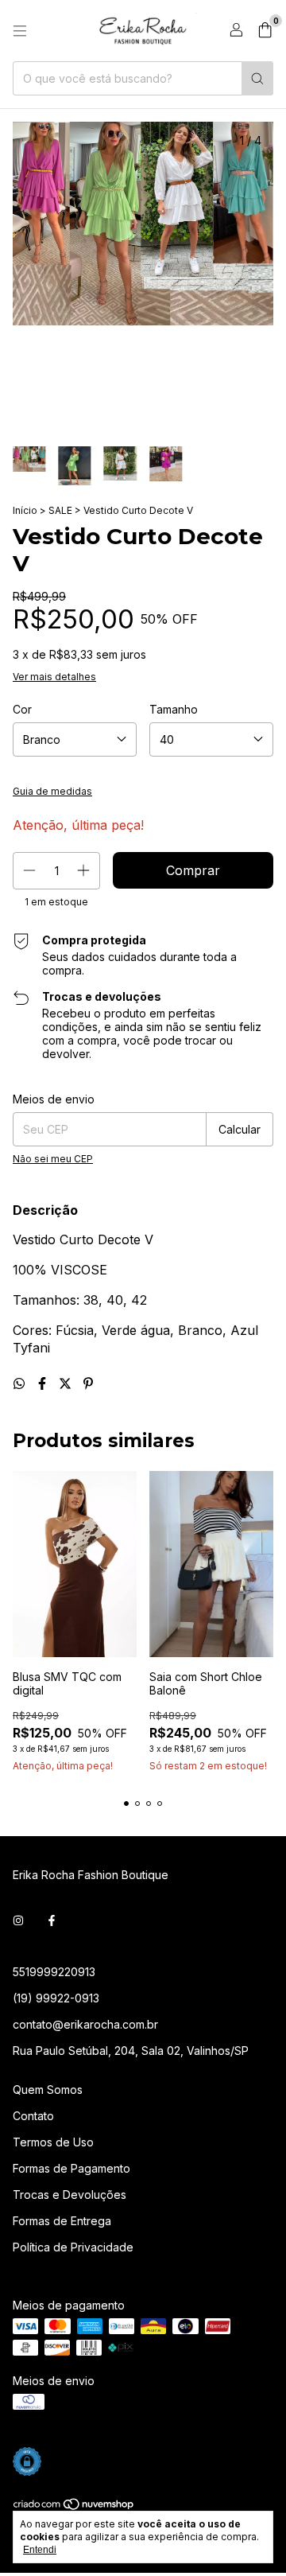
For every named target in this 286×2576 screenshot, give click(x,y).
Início (25, 510)
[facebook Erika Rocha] (52, 1920)
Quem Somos (48, 2090)
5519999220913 (54, 1972)
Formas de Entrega (62, 2221)
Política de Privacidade (73, 2247)
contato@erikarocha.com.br (85, 2024)
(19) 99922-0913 (56, 1998)
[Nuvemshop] (74, 2507)
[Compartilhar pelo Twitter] (67, 1383)
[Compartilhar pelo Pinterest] (88, 1383)
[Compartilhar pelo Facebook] (44, 1383)
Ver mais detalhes (54, 677)
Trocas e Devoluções (70, 2195)
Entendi (40, 2550)
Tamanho (174, 709)
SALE (60, 510)
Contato (33, 2116)
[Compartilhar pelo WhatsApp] (21, 1383)
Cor (22, 709)
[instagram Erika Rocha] (18, 1920)
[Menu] (20, 31)
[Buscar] (257, 78)
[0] (265, 31)
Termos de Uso (53, 2142)
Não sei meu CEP (53, 1159)
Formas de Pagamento (71, 2168)
